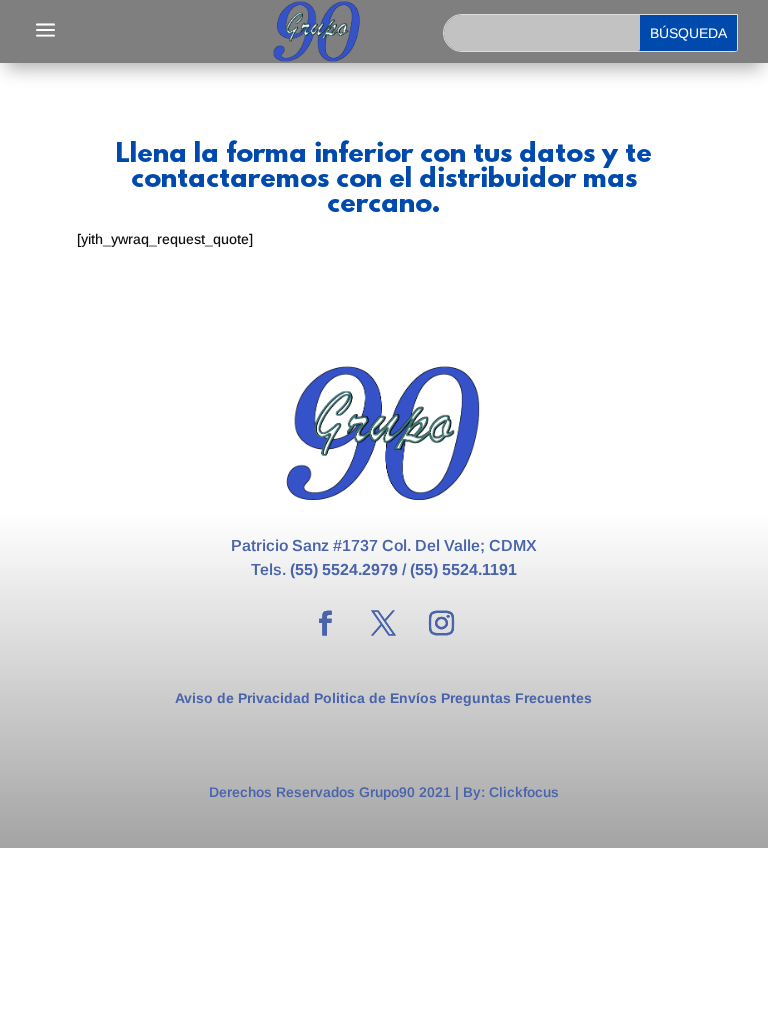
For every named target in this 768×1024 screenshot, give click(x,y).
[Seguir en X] (384, 624)
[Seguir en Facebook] (326, 624)
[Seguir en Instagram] (442, 624)
